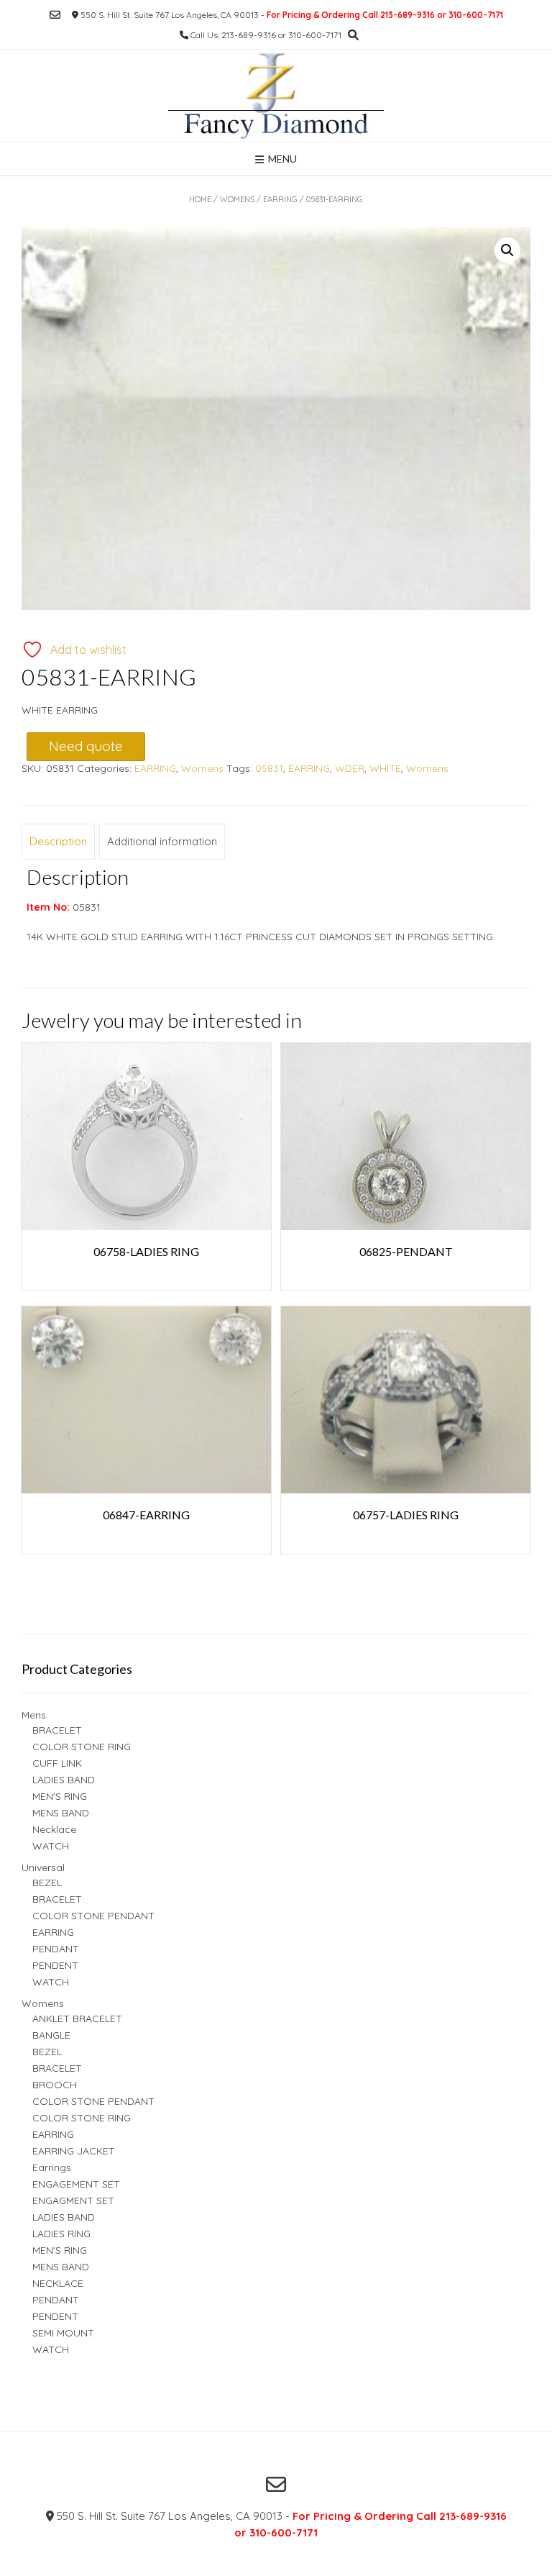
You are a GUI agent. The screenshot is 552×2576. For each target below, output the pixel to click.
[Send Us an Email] (55, 15)
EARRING (280, 199)
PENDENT (55, 1965)
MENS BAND (61, 1813)
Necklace (54, 1829)
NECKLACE (58, 2283)
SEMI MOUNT (63, 2333)
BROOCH (55, 2085)
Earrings (52, 2167)
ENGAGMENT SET (73, 2200)
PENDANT (56, 1949)
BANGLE (51, 2035)
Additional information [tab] (162, 841)
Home (200, 199)
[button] (507, 250)
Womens (237, 199)
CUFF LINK (57, 1763)
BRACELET (57, 1730)
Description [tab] (58, 841)
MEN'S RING (60, 1796)
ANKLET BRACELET (77, 2019)
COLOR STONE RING (82, 1747)
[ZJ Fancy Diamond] (276, 96)
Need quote (86, 746)
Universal (43, 1867)
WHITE (385, 768)
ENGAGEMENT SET (76, 2184)
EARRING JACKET (74, 2151)
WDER (350, 768)
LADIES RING (61, 2234)
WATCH (51, 1846)
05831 (269, 768)
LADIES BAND (64, 1780)
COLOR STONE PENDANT (93, 1916)
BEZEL (47, 1883)
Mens (34, 1715)
